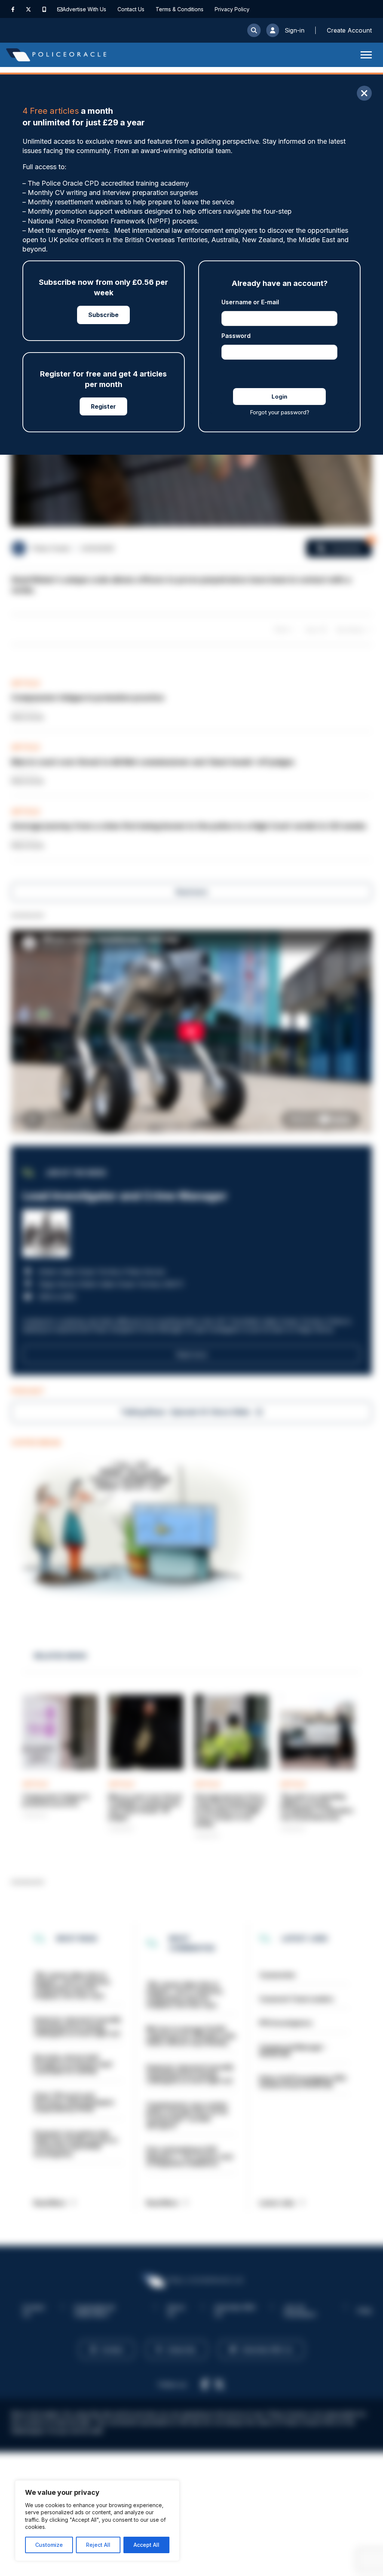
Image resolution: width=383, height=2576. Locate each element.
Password (236, 336)
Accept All (146, 2545)
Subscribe (103, 315)
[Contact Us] (60, 9)
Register (103, 406)
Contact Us (131, 9)
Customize (49, 2545)
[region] (97, 2521)
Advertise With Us (84, 9)
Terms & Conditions (180, 9)
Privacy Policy (232, 9)
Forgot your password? (280, 412)
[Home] (56, 55)
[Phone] (44, 9)
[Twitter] (28, 9)
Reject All (98, 2545)
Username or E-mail (250, 302)
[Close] (364, 93)
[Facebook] (13, 9)
